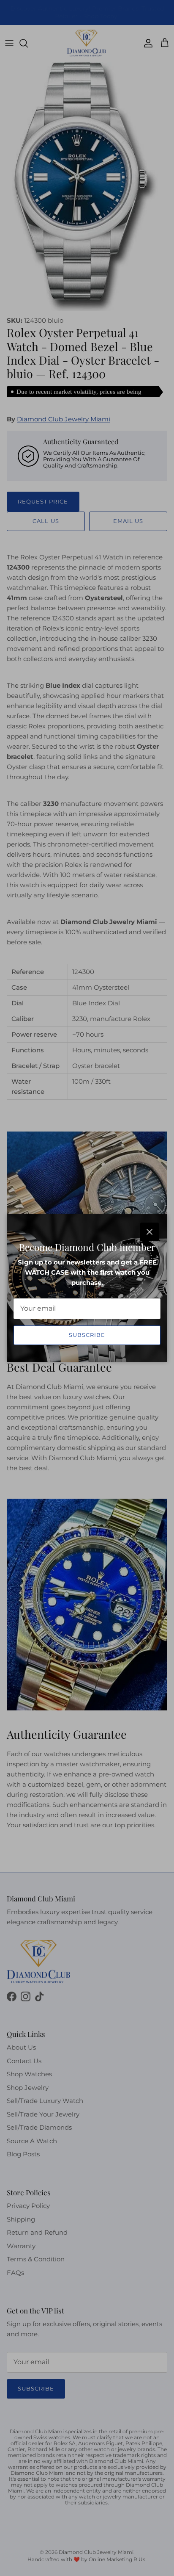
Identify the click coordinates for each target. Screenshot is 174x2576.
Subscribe (87, 1335)
